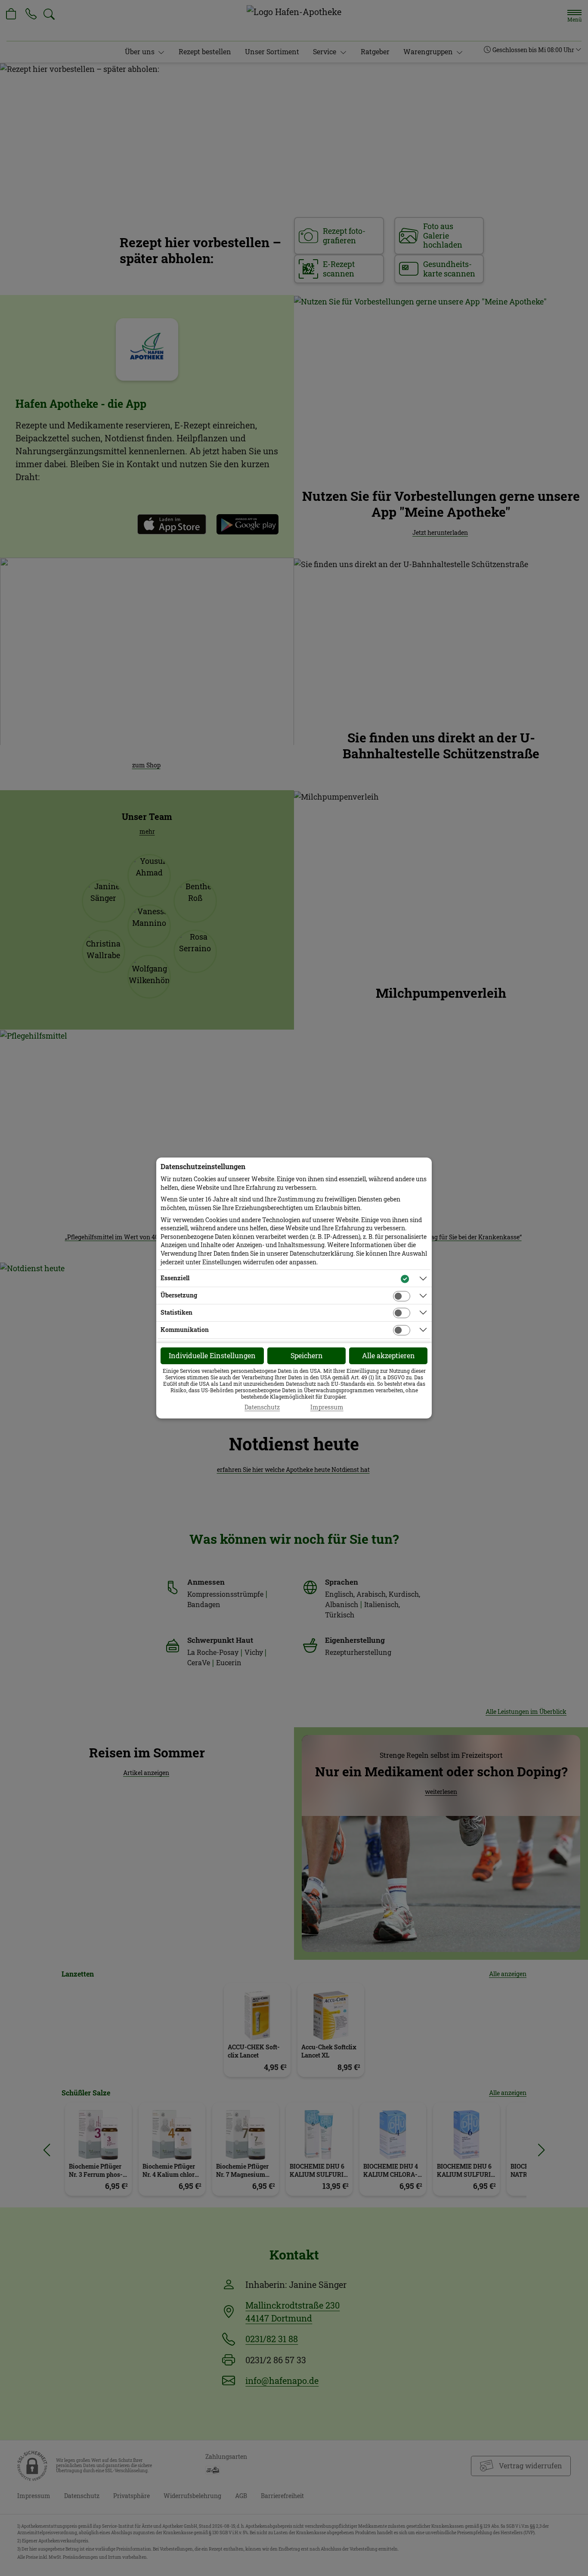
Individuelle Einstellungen (212, 1355)
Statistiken (176, 1312)
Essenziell (175, 1278)
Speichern (307, 1355)
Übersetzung (179, 1295)
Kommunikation (185, 1330)
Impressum (327, 1407)
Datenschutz (262, 1407)
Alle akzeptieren (388, 1355)
